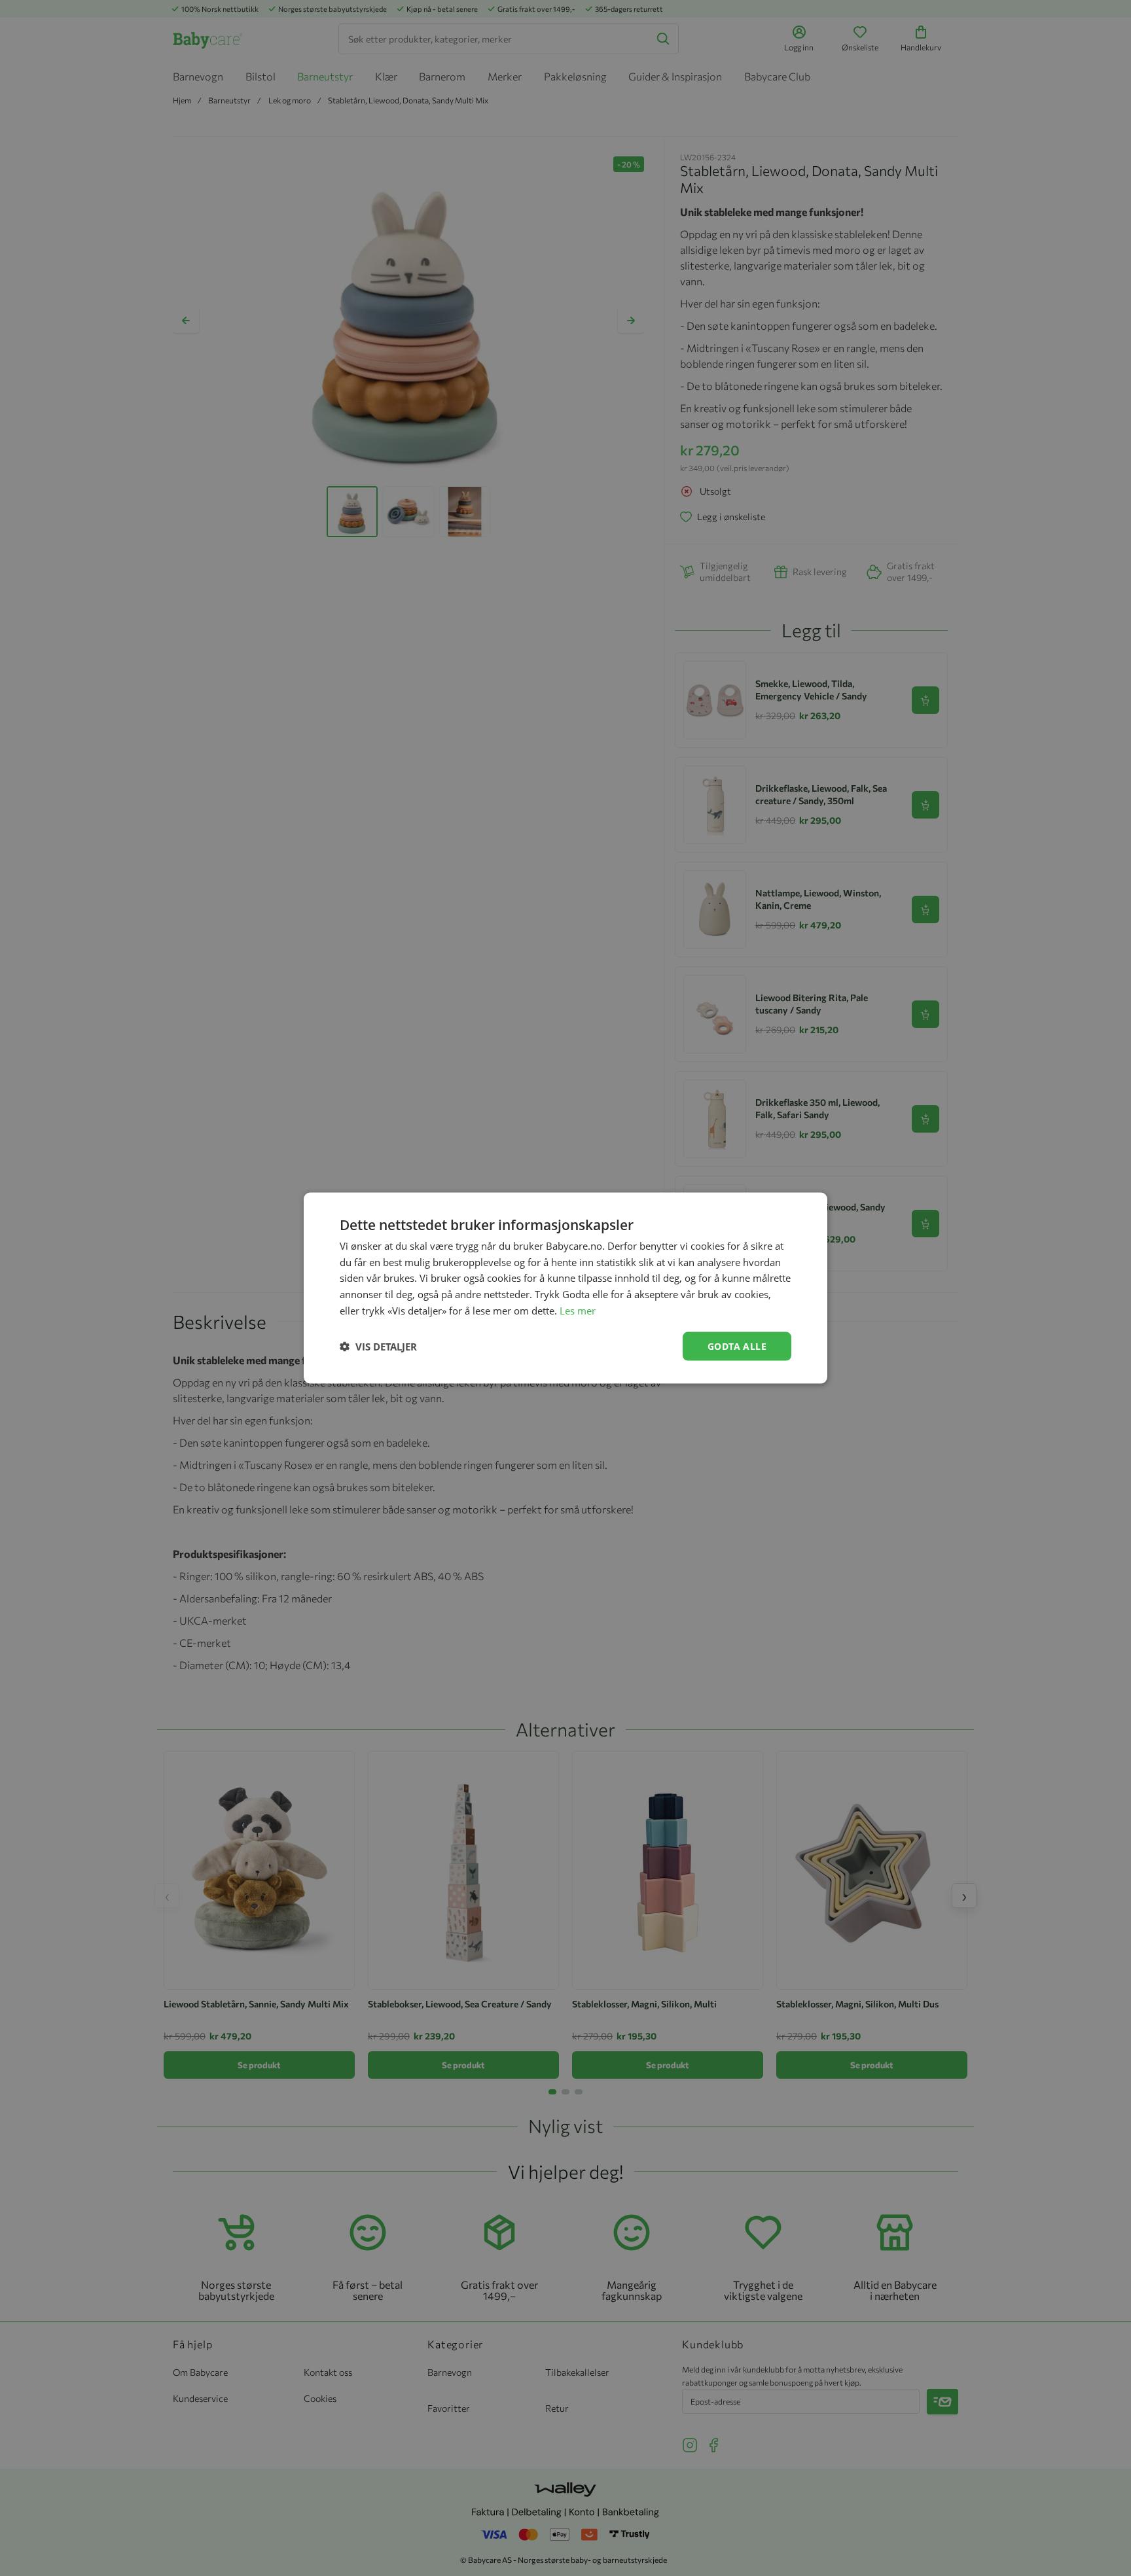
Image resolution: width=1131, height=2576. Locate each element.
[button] (378, 1347)
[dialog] (565, 1288)
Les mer (578, 1310)
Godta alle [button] (737, 1346)
